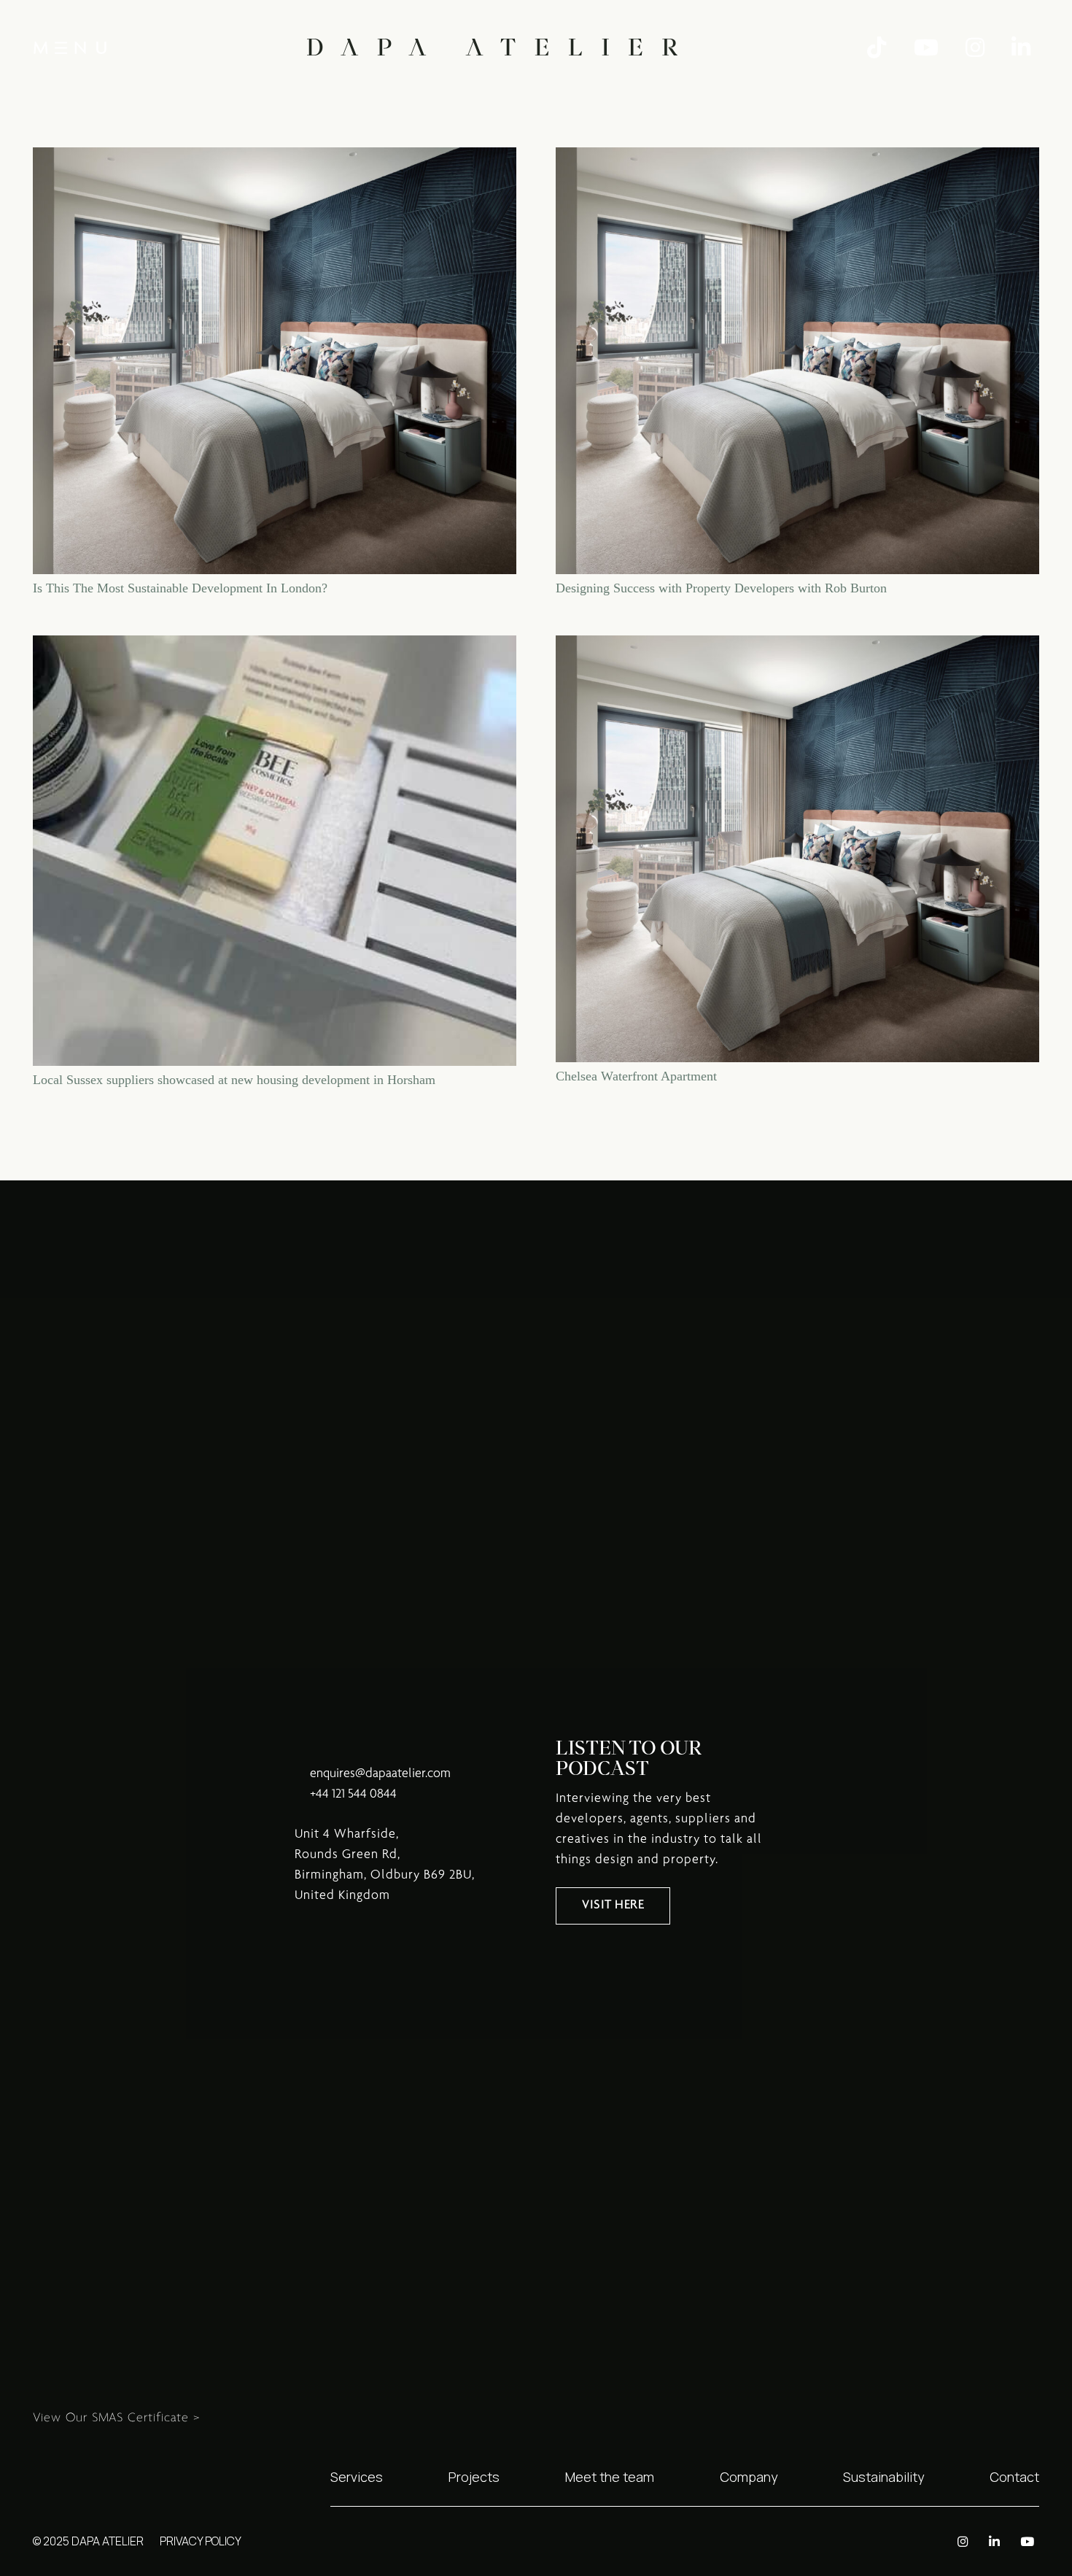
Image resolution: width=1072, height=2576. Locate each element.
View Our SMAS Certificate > (117, 2418)
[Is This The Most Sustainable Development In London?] (275, 158)
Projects (474, 2477)
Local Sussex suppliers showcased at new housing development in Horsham (234, 1080)
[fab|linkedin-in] (1025, 48)
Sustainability (883, 2477)
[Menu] (70, 47)
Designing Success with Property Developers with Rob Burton (721, 588)
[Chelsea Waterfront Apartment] (797, 646)
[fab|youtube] (931, 48)
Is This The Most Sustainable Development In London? (180, 588)
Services (357, 2477)
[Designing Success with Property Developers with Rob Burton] (797, 158)
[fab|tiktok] (881, 48)
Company (749, 2477)
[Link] (492, 47)
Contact (1014, 2477)
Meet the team (610, 2477)
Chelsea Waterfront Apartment (636, 1076)
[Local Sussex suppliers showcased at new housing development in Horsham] (275, 646)
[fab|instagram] (979, 48)
